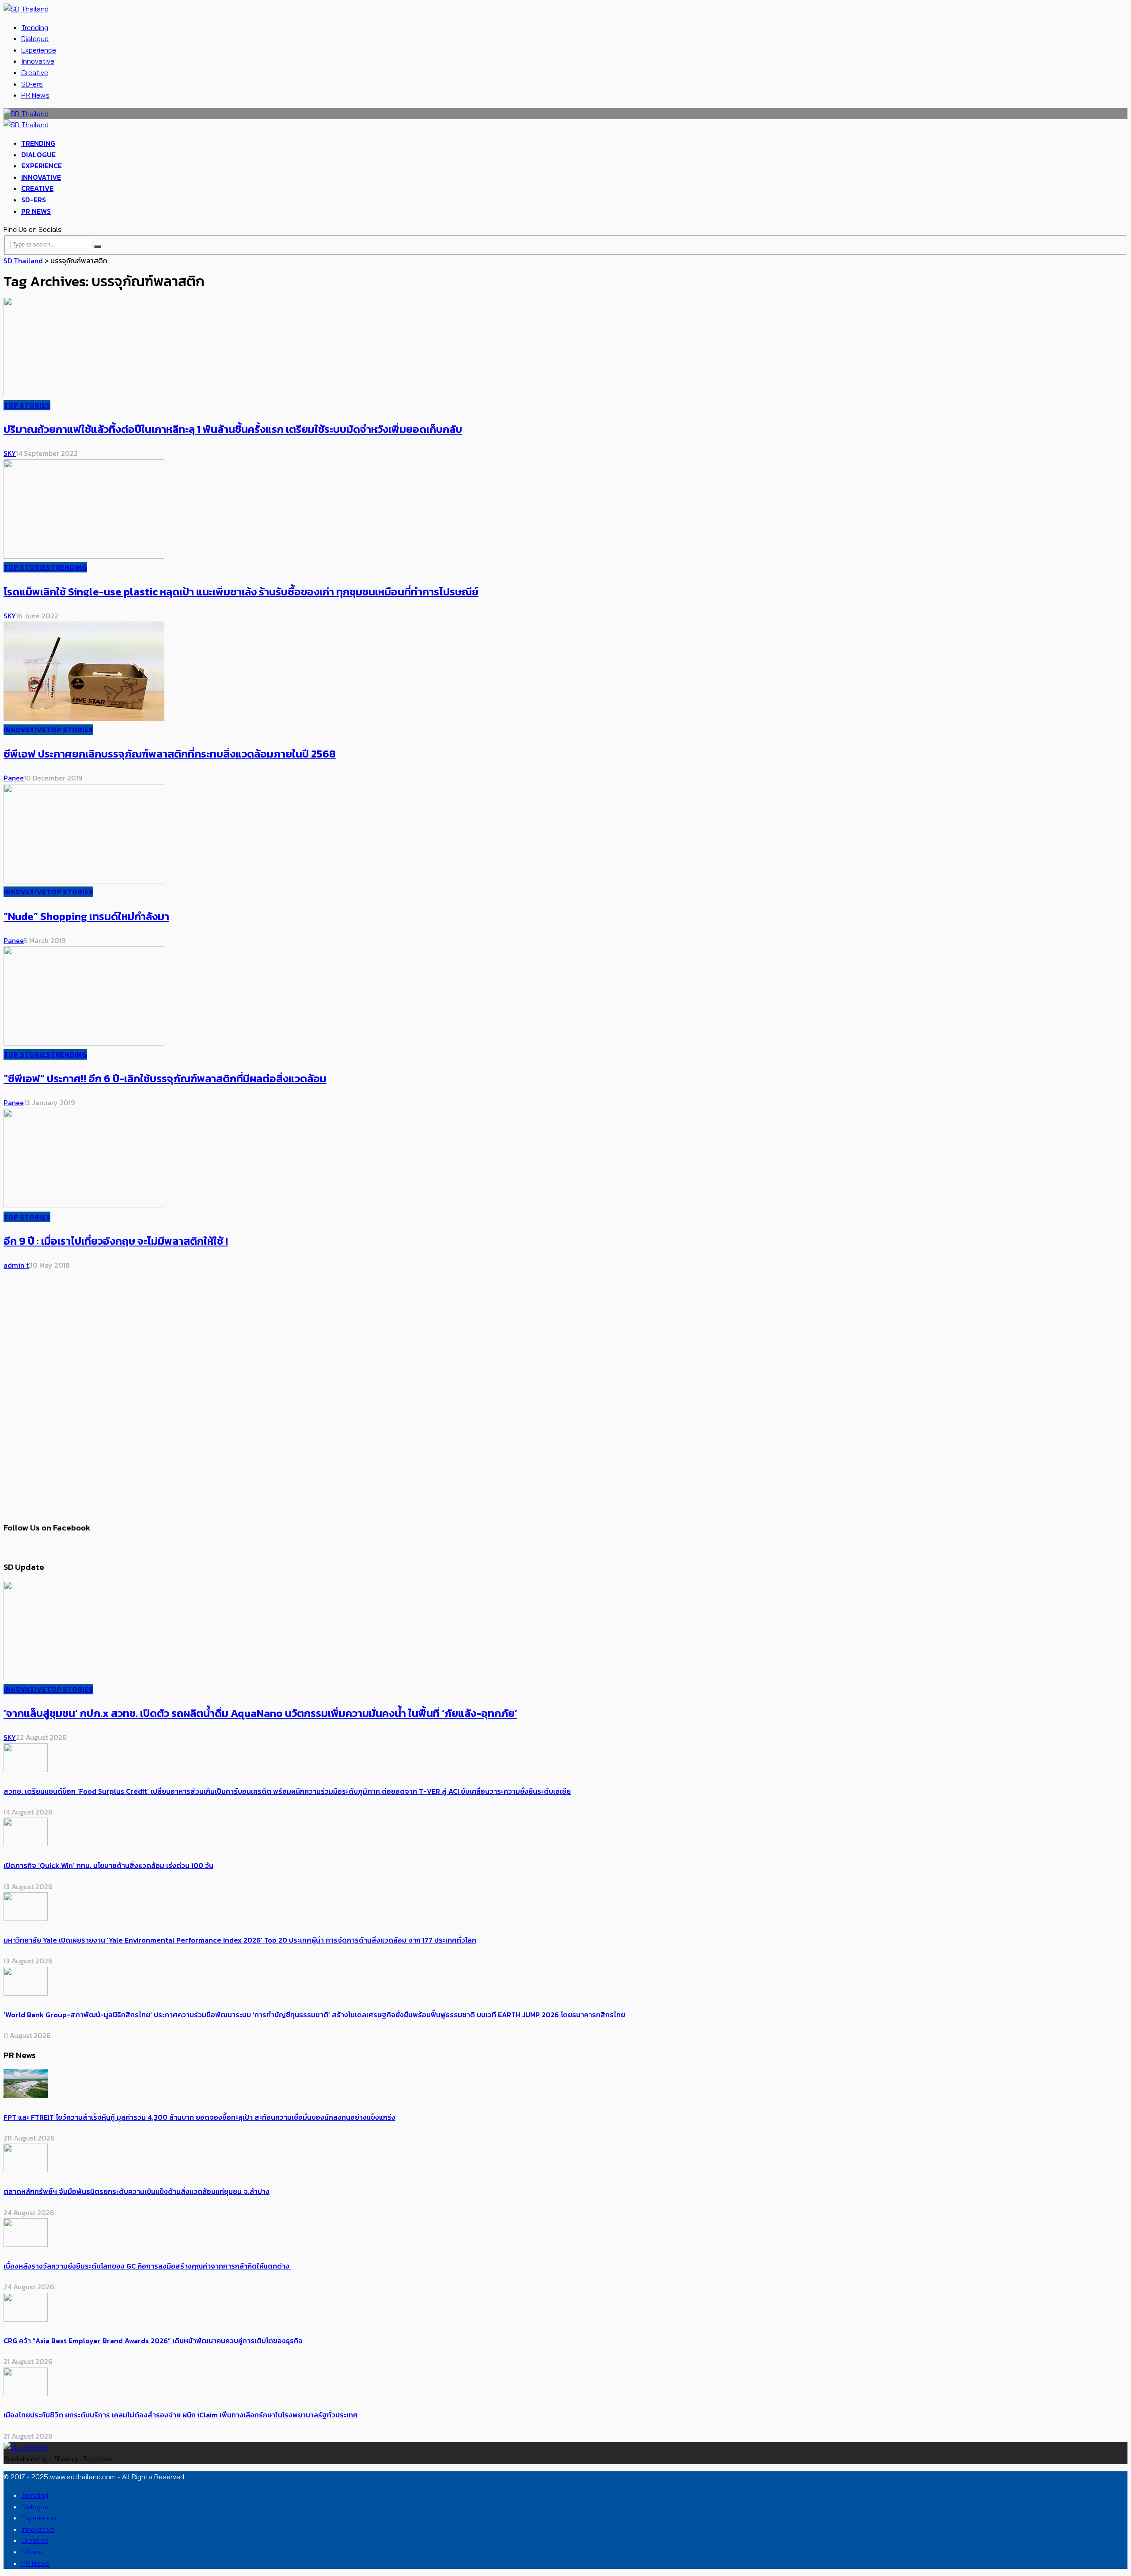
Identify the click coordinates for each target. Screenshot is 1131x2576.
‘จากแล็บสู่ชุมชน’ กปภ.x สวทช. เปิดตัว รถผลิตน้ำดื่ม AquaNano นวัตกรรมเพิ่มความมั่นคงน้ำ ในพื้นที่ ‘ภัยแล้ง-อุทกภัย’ (260, 1713)
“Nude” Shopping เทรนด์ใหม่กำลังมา (86, 916)
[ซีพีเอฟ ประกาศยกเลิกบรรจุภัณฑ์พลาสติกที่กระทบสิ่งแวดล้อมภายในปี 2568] (84, 718)
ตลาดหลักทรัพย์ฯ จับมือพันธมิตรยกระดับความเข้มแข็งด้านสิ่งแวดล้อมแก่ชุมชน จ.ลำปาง (137, 2191)
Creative (35, 72)
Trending (35, 27)
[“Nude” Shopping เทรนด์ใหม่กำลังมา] (84, 881)
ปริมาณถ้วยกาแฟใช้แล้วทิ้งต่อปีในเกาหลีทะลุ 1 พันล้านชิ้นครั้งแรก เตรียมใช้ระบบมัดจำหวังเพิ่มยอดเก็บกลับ (233, 429)
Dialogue (35, 38)
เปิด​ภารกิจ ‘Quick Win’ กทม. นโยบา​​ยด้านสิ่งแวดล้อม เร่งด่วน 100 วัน (108, 1865)
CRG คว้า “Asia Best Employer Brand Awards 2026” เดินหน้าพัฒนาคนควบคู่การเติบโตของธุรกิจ (153, 2341)
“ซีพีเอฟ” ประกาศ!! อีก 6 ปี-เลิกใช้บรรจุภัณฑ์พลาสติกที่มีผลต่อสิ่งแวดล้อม (165, 1078)
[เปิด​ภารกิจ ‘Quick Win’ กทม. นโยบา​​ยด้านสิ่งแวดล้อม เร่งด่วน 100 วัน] (26, 1844)
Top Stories (27, 405)
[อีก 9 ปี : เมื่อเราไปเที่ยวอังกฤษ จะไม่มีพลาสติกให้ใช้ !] (84, 1205)
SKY (10, 453)
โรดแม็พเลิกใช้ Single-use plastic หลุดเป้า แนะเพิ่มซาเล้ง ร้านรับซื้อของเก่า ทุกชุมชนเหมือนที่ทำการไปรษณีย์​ (241, 592)
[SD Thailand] (26, 9)
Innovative (38, 61)
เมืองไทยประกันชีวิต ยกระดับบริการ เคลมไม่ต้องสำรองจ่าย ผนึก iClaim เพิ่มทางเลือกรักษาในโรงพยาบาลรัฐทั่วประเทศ (182, 2415)
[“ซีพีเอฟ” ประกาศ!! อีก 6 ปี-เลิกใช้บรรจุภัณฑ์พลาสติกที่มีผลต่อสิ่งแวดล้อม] (84, 1043)
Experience (39, 50)
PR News (35, 95)
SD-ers (32, 84)
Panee (14, 778)
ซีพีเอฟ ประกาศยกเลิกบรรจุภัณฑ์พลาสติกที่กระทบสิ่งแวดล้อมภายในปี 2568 (170, 754)
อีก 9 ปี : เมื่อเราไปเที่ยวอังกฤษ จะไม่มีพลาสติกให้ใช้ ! (116, 1241)
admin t (16, 1265)
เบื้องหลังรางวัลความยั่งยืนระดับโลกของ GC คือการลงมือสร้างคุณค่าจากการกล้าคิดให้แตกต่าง (147, 2266)
